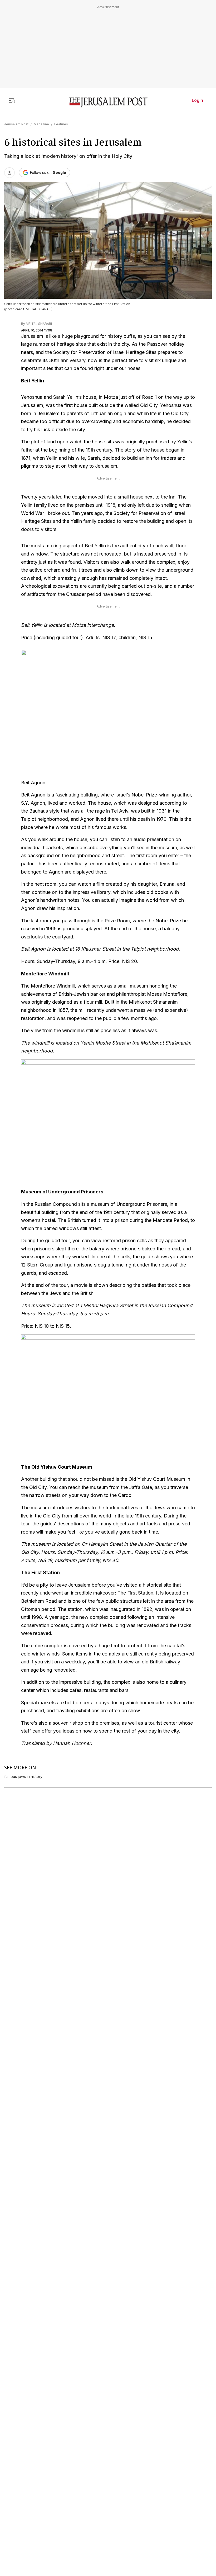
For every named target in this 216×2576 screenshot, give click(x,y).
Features (61, 124)
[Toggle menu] (12, 100)
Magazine (41, 124)
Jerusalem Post (16, 124)
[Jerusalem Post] (108, 103)
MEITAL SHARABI (39, 324)
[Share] (9, 173)
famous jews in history (23, 1777)
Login (197, 100)
